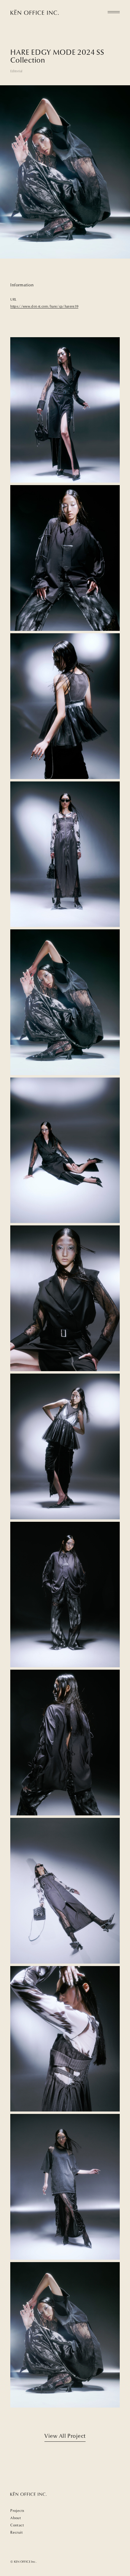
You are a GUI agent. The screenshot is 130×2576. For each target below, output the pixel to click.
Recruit (16, 2532)
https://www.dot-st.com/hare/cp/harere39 (44, 306)
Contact (17, 2525)
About (16, 2518)
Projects (17, 2511)
